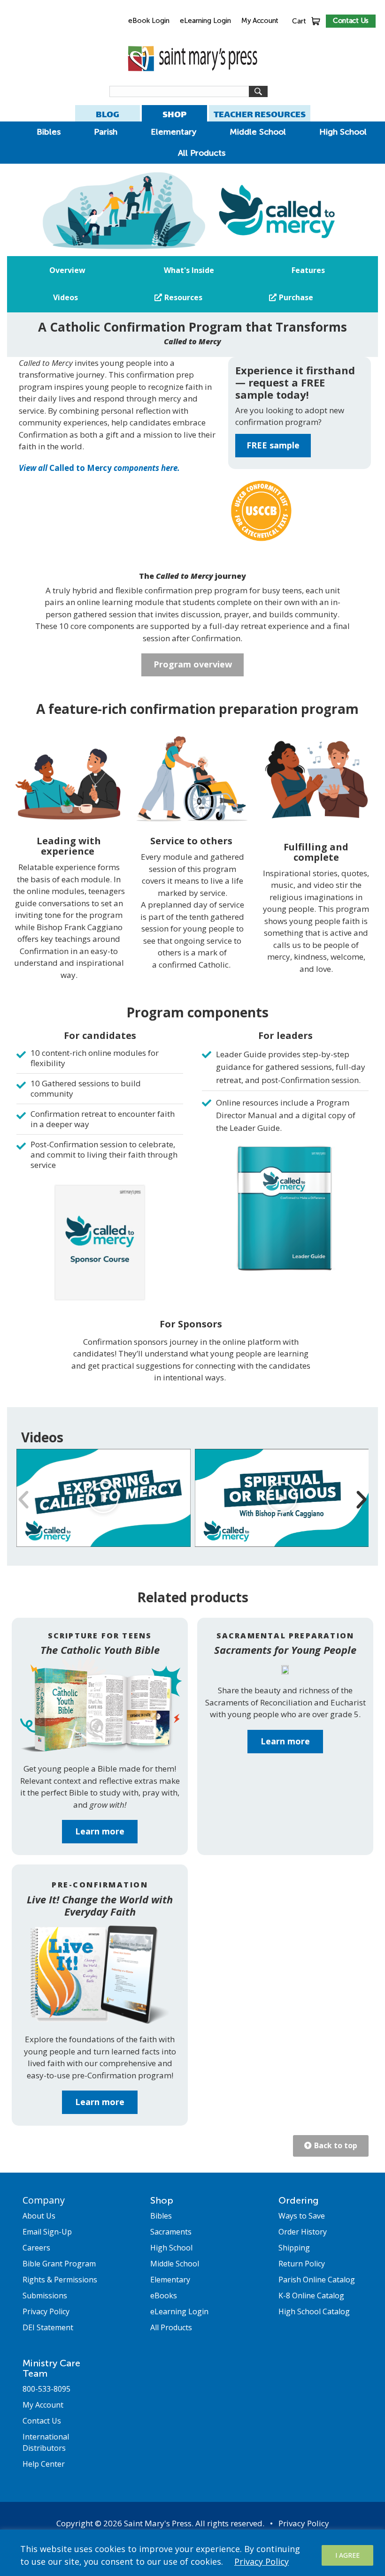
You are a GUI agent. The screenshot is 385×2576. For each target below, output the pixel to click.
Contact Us (351, 21)
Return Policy (302, 2264)
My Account (260, 21)
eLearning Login (205, 21)
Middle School (258, 132)
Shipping (294, 2248)
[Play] (104, 1498)
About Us (39, 2216)
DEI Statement (48, 2327)
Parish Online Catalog (317, 2280)
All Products (202, 153)
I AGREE (347, 2555)
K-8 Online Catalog (311, 2296)
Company (44, 2200)
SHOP (174, 114)
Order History (303, 2232)
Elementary (173, 132)
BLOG (108, 114)
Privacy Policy (262, 2561)
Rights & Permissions (60, 2280)
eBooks (164, 2296)
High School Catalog (314, 2311)
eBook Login (149, 21)
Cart (299, 21)
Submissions (45, 2296)
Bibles (49, 132)
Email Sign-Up (47, 2232)
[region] (192, 2553)
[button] (23, 1500)
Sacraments (171, 2232)
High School (343, 132)
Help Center (44, 2464)
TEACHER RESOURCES (260, 114)
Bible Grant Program (59, 2264)
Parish (106, 132)
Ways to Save (302, 2216)
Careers (36, 2248)
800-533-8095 (46, 2389)
